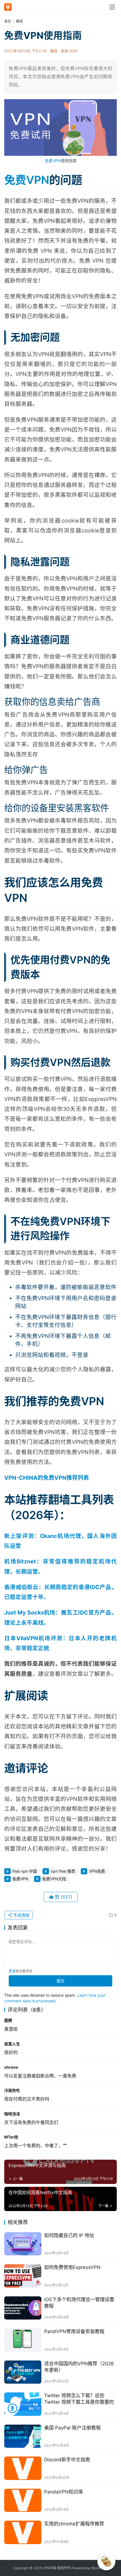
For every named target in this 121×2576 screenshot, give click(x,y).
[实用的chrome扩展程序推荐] (23, 2532)
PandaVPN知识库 (64, 2492)
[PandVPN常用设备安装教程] (23, 2340)
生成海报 (21, 1915)
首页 (8, 21)
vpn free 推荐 (63, 1871)
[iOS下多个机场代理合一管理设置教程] (23, 2308)
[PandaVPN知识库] (23, 2500)
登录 (12, 1971)
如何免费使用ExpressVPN (72, 2267)
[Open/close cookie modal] (106, 2561)
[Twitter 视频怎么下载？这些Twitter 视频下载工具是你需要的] (23, 2404)
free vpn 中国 (25, 1871)
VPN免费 (97, 1871)
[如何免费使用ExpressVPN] (23, 2276)
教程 (54, 51)
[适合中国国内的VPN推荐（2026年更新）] (23, 2372)
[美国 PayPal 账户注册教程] (23, 2436)
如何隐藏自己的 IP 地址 (69, 2235)
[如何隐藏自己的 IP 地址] (23, 2244)
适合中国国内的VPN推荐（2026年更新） (79, 2367)
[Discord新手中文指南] (23, 2468)
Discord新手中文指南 (67, 2460)
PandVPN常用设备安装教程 (74, 2331)
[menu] (112, 7)
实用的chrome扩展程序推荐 (74, 2524)
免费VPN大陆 (54, 1879)
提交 (60, 1981)
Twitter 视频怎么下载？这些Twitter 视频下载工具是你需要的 (79, 2399)
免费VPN (53, 161)
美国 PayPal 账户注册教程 (72, 2428)
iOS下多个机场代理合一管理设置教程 (79, 2303)
